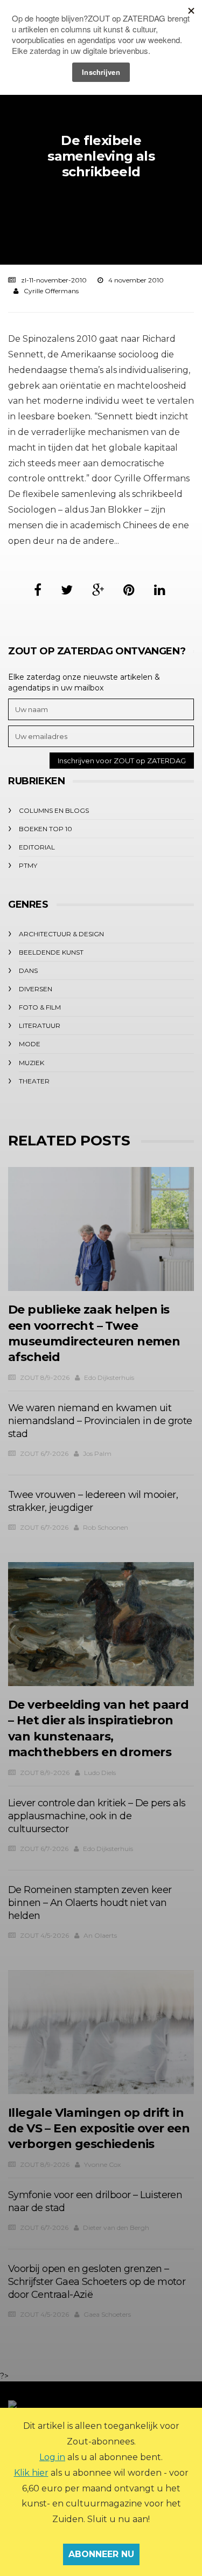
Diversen (36, 989)
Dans (28, 971)
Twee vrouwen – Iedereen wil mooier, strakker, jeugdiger (93, 1501)
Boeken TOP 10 (46, 829)
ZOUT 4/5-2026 (44, 1935)
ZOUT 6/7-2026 (44, 1453)
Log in (52, 2457)
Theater (34, 1081)
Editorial (37, 847)
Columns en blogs (54, 810)
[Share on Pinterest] (129, 590)
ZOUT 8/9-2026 (45, 1377)
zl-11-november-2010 (54, 280)
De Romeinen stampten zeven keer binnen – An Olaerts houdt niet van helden (90, 1903)
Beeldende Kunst (51, 952)
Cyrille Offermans (51, 291)
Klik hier (31, 2473)
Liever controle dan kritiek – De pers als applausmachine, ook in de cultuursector (97, 1816)
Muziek (32, 1063)
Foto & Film (40, 1007)
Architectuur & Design (61, 934)
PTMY (28, 865)
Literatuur (40, 1025)
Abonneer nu (101, 2554)
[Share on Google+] (98, 590)
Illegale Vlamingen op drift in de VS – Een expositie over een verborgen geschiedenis (99, 2129)
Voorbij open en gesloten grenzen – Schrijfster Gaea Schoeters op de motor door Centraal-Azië (97, 2282)
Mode (30, 1044)
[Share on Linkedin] (160, 590)
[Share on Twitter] (67, 590)
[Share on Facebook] (38, 590)
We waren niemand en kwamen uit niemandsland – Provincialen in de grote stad (100, 1421)
